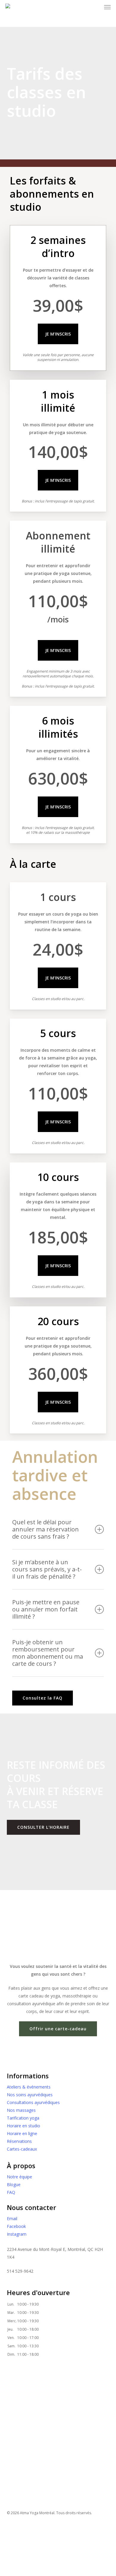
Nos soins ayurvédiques (30, 2095)
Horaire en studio (23, 2126)
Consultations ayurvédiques (33, 2102)
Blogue (14, 2184)
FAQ (11, 2192)
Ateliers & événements (29, 2087)
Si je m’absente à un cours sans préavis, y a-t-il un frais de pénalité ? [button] (47, 1569)
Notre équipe (19, 2177)
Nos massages (21, 2110)
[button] (43, 1698)
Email (12, 2219)
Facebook (16, 2226)
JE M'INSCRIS (58, 334)
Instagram (17, 2234)
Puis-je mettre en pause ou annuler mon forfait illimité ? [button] (46, 1609)
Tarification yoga (23, 2118)
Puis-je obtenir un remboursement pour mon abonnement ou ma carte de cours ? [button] (48, 1653)
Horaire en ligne (22, 2133)
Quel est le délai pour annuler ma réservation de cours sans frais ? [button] (46, 1529)
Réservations (19, 2141)
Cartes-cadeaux (22, 2149)
